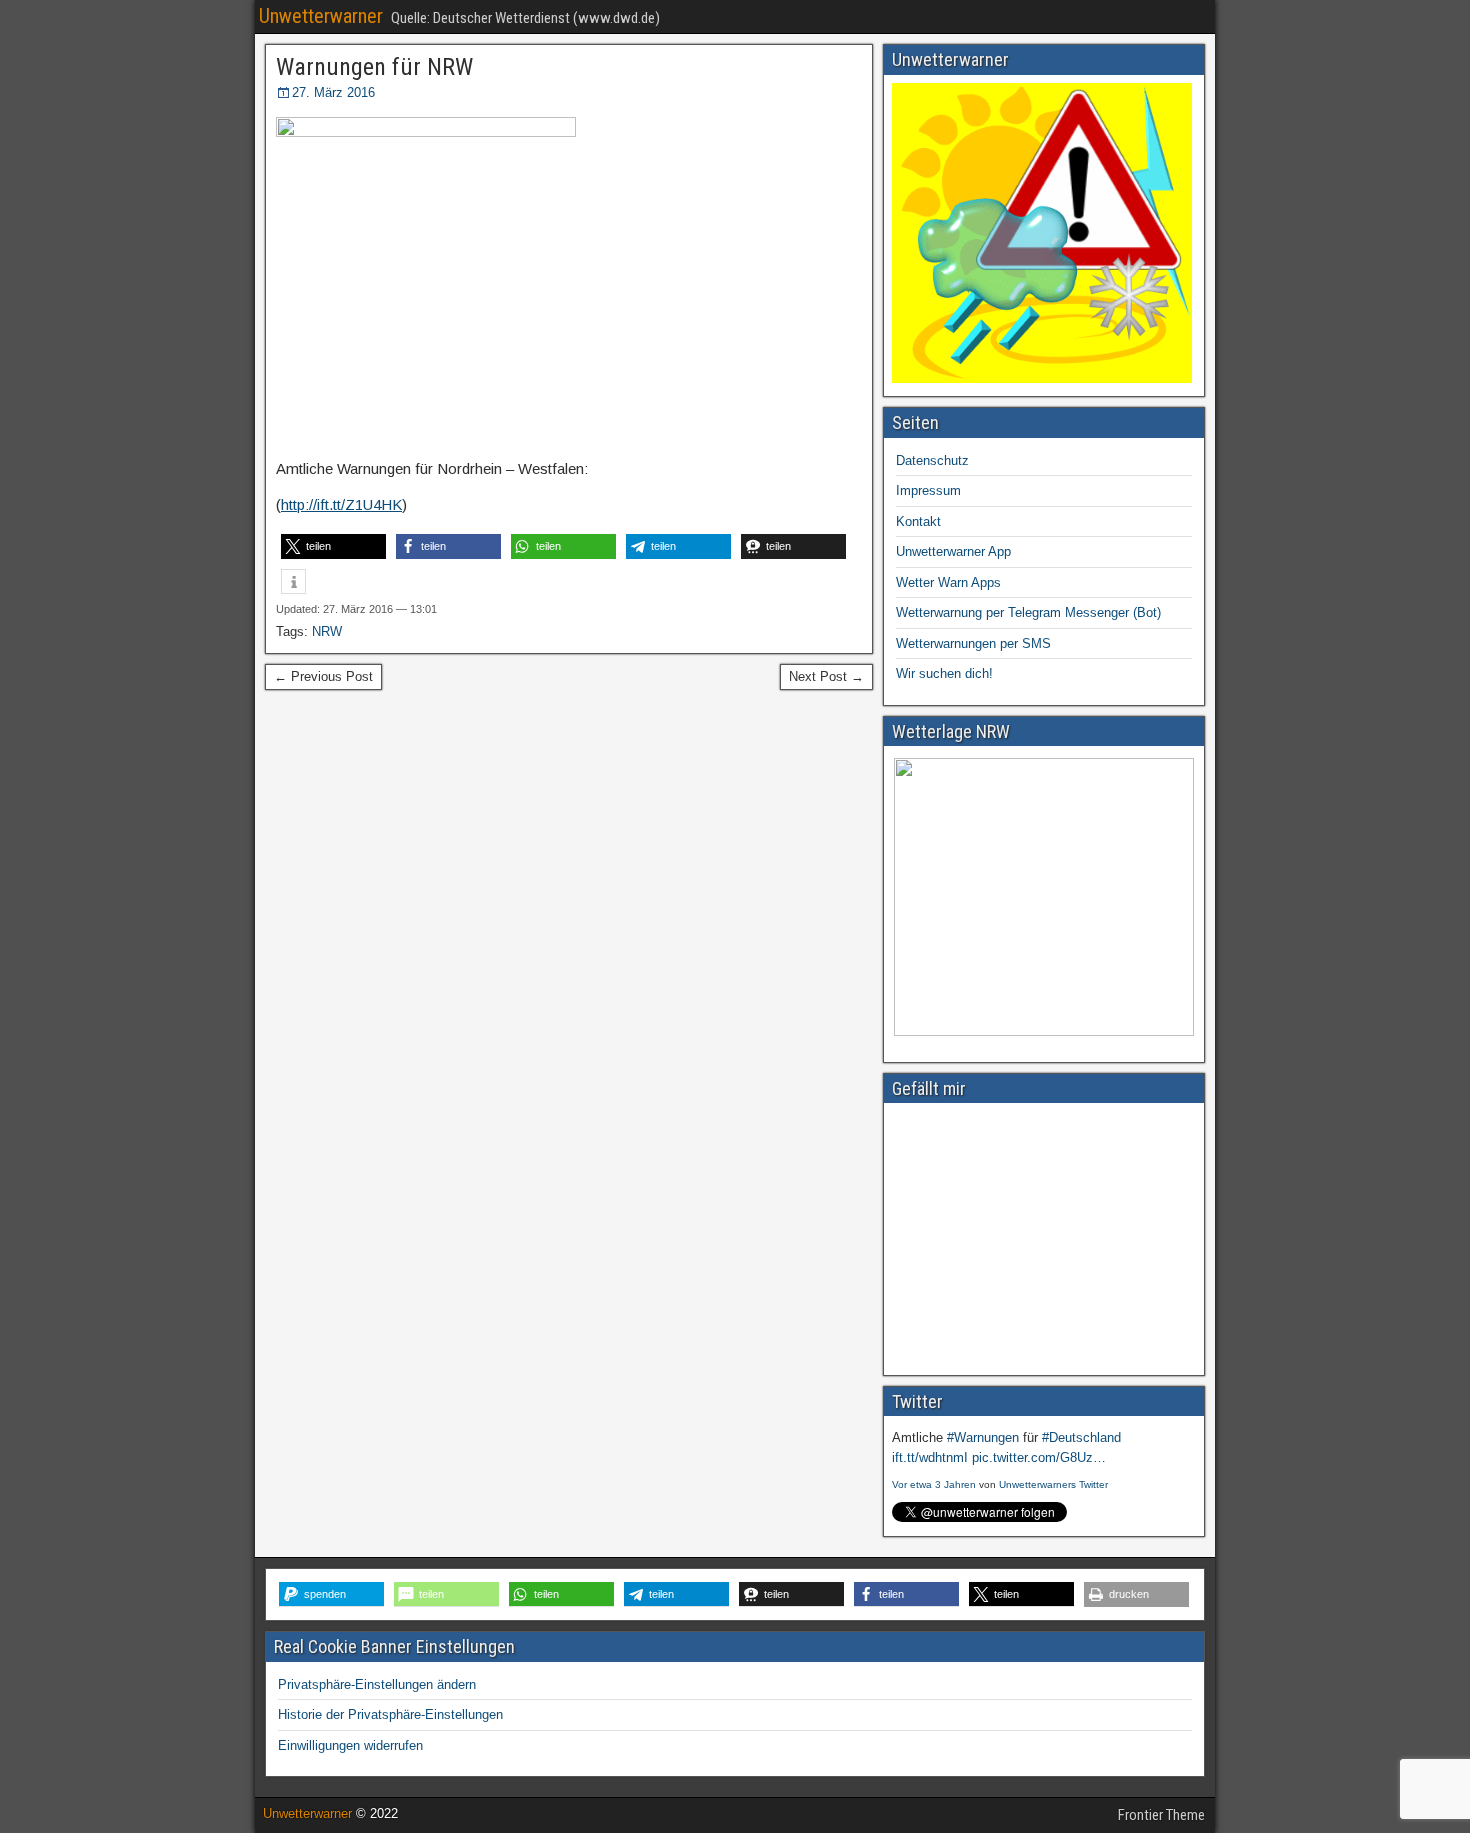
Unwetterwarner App (953, 551)
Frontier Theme (1161, 1815)
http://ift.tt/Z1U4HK (341, 504)
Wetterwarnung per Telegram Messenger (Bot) (1028, 612)
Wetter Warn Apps (948, 582)
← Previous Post (323, 676)
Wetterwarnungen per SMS (973, 643)
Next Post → (826, 676)
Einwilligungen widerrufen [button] (350, 1745)
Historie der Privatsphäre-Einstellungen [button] (390, 1714)
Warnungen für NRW (374, 67)
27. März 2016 (333, 92)
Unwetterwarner (321, 16)
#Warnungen (983, 1437)
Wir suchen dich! (944, 673)
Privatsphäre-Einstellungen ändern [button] (377, 1684)
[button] (333, 546)
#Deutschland (1081, 1437)
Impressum (928, 490)
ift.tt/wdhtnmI (930, 1457)
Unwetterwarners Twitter (1053, 1484)
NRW (327, 631)
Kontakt (918, 521)
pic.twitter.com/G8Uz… (1039, 1457)
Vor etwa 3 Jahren (934, 1484)
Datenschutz (932, 460)
